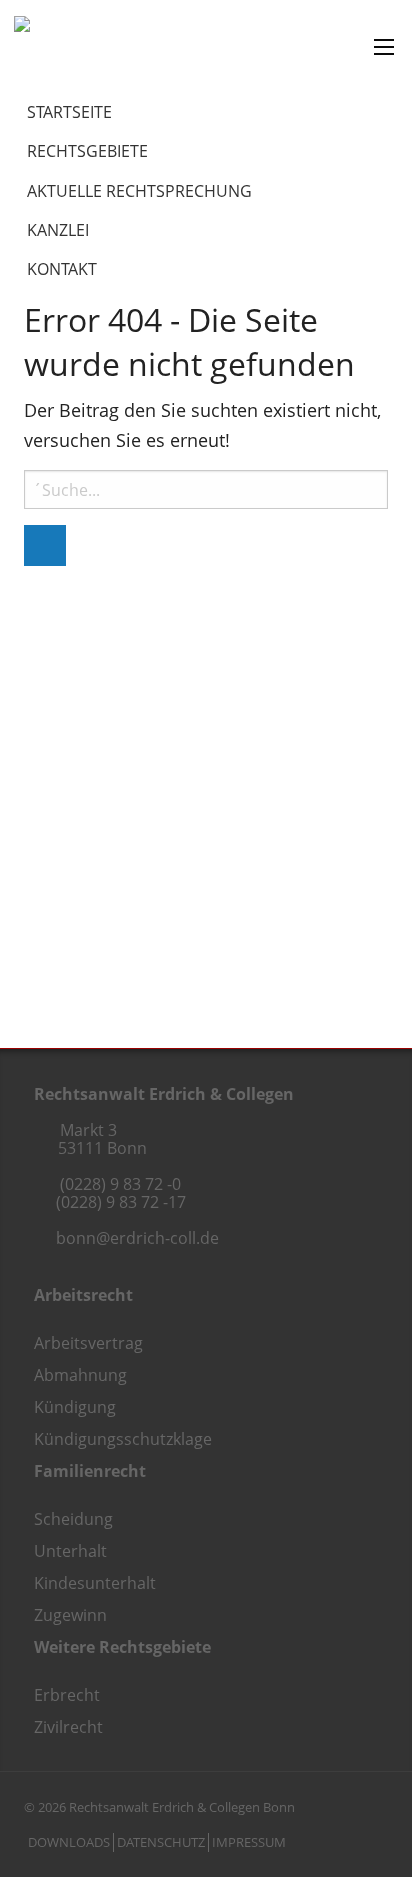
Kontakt (62, 269)
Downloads (69, 1842)
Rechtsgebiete (87, 151)
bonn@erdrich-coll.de (137, 1238)
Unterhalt (70, 1551)
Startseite (69, 112)
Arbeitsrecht (83, 1295)
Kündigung (75, 1407)
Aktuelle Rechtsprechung (139, 191)
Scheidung (73, 1519)
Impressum (249, 1842)
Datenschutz (161, 1842)
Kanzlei (58, 230)
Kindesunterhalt (95, 1583)
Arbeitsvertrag (88, 1343)
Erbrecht (67, 1695)
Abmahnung (80, 1375)
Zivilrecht (68, 1727)
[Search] (45, 545)
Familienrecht (90, 1471)
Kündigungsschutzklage (123, 1439)
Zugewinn (70, 1615)
